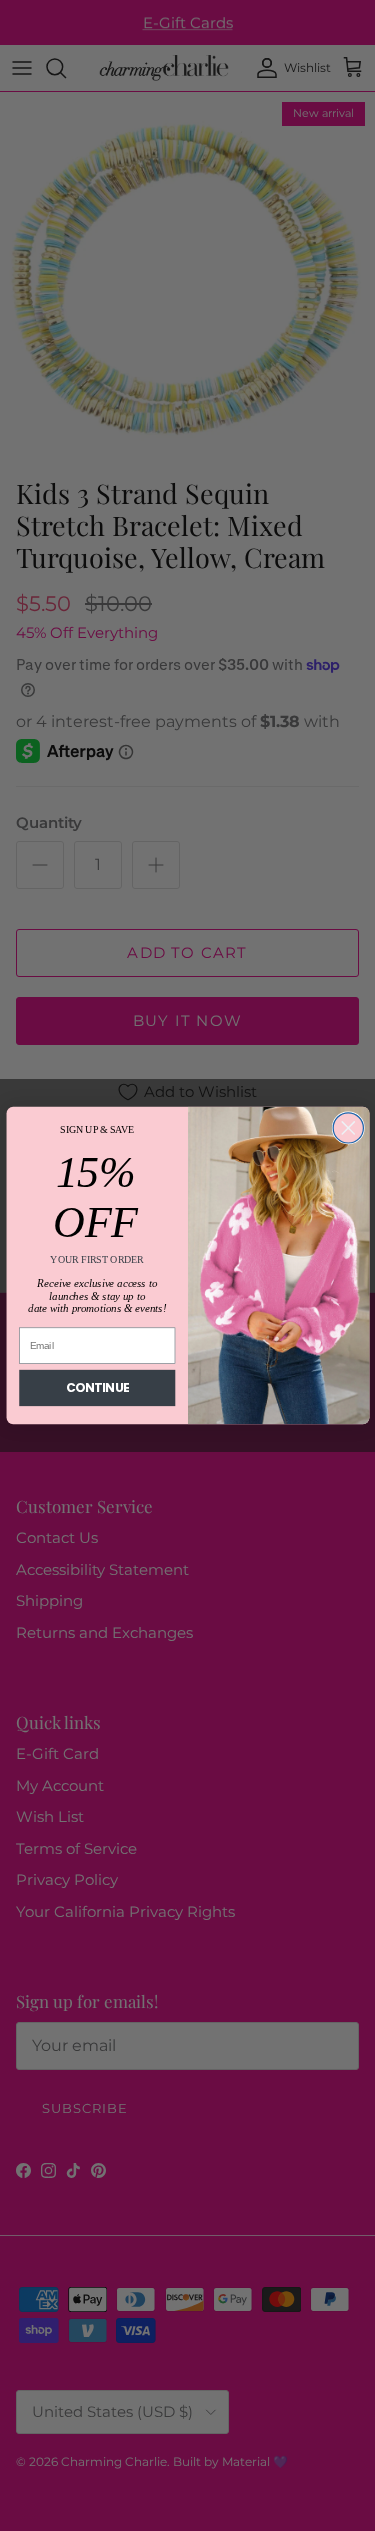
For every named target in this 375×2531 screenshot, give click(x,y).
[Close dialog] (348, 1128)
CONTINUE (97, 1388)
